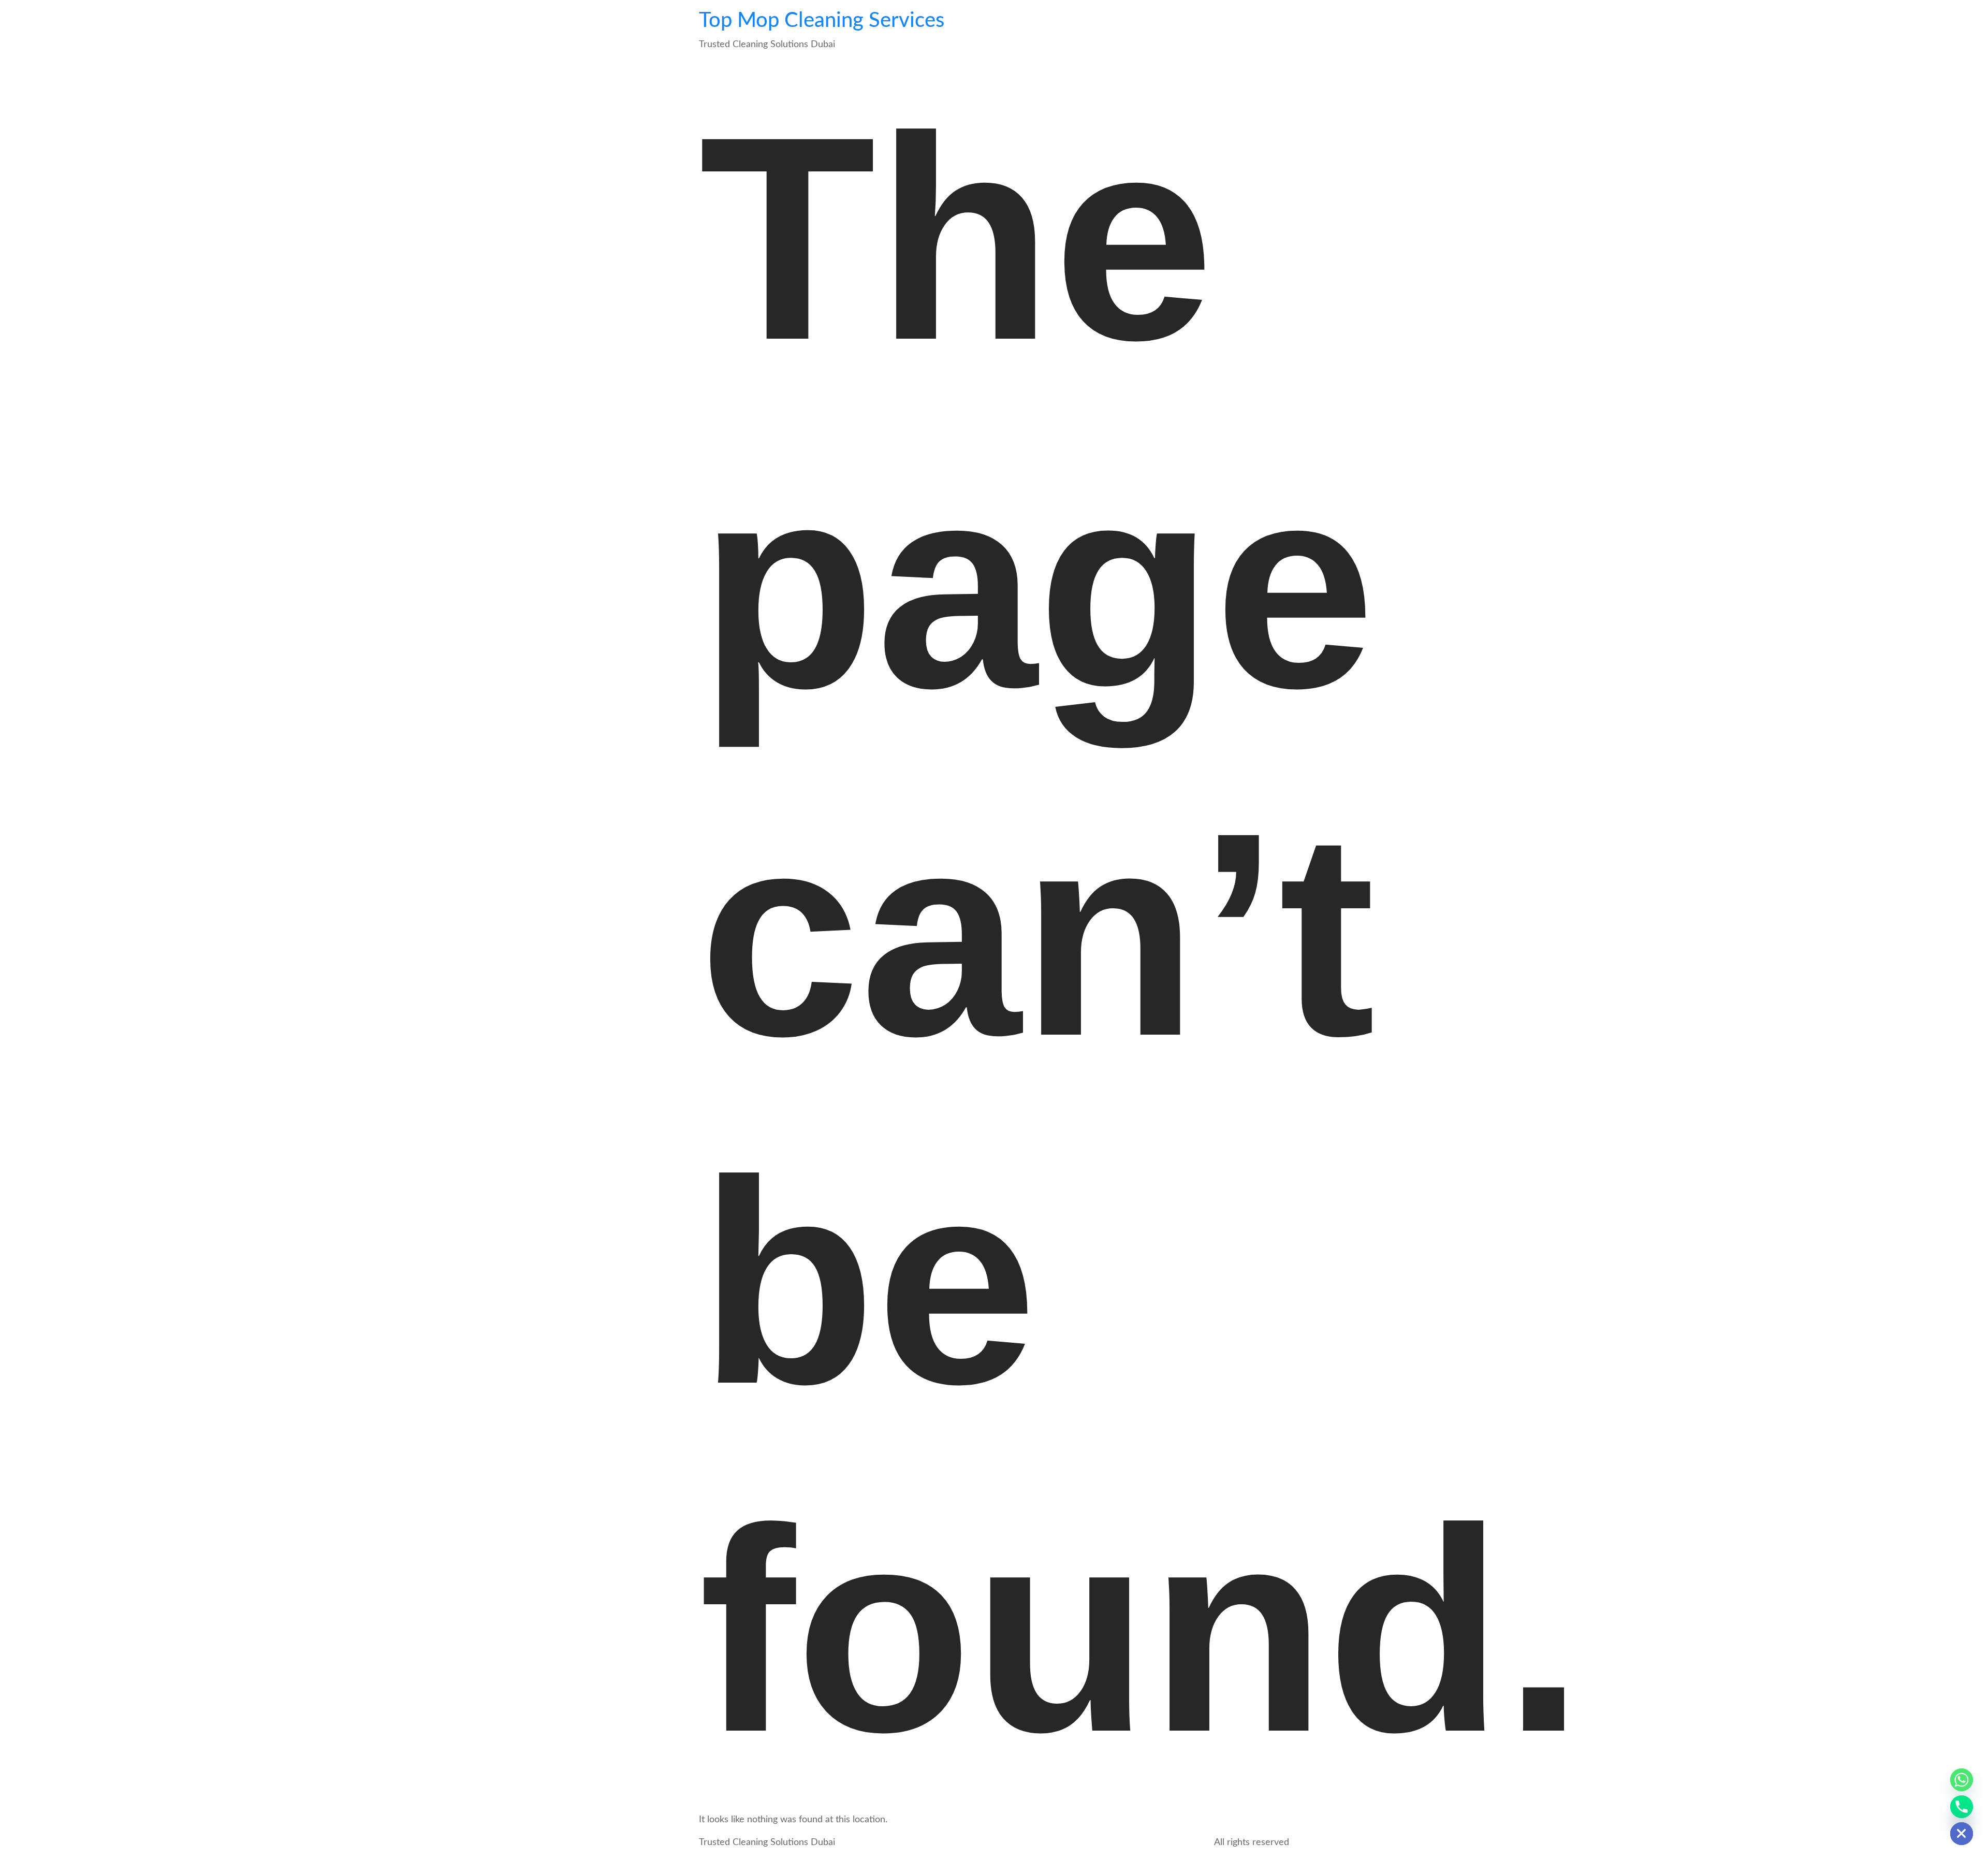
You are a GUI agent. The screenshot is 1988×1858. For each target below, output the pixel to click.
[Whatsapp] (1962, 1780)
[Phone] (1962, 1807)
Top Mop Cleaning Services (822, 21)
